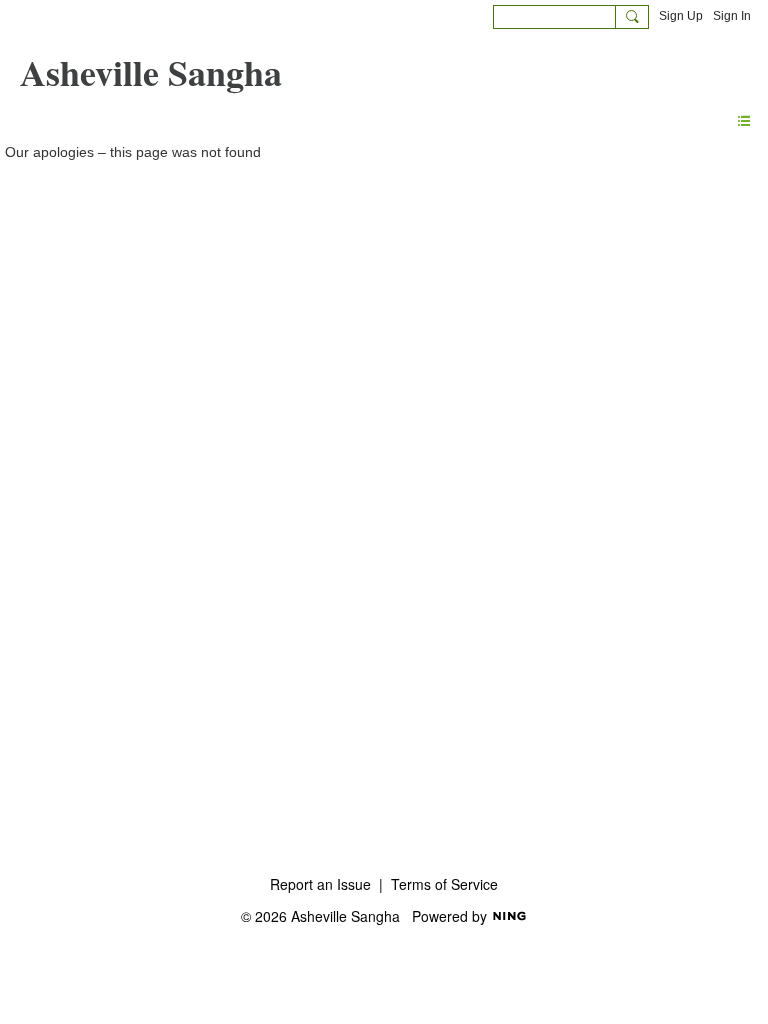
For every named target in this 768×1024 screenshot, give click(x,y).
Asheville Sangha (151, 72)
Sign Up (681, 16)
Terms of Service (444, 884)
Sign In (732, 16)
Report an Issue (320, 884)
